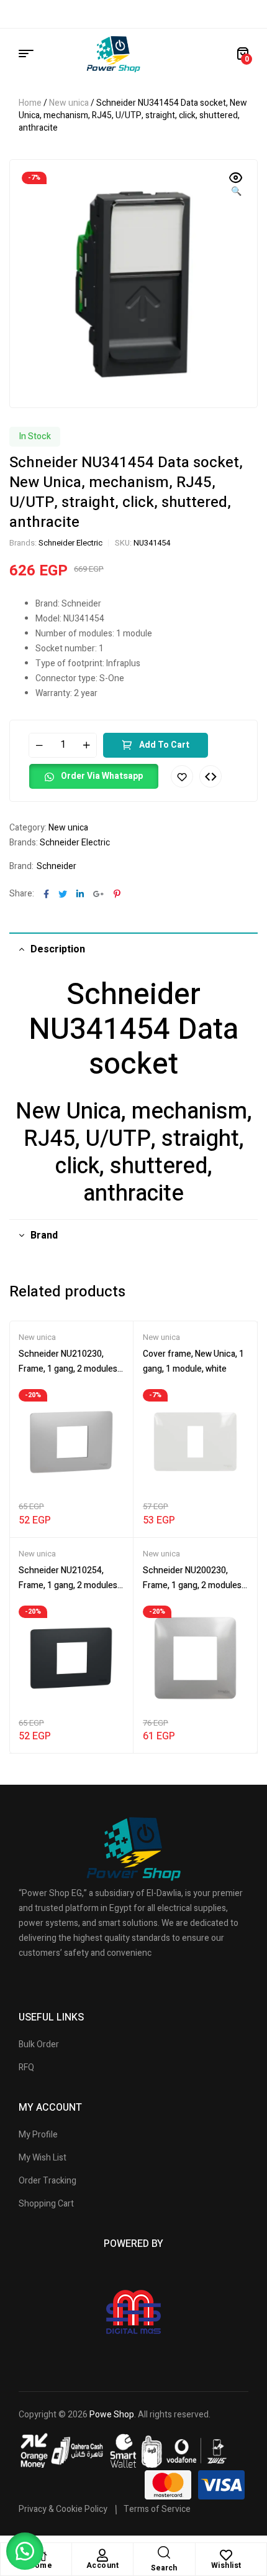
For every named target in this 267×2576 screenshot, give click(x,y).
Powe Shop (112, 2415)
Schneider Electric (70, 543)
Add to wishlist (182, 776)
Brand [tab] (44, 1235)
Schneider (57, 866)
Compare (210, 776)
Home (30, 103)
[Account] (102, 2555)
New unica (69, 103)
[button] (236, 185)
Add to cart (164, 745)
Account (103, 2565)
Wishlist (226, 2565)
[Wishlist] (226, 2555)
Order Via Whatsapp (102, 776)
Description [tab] (58, 949)
